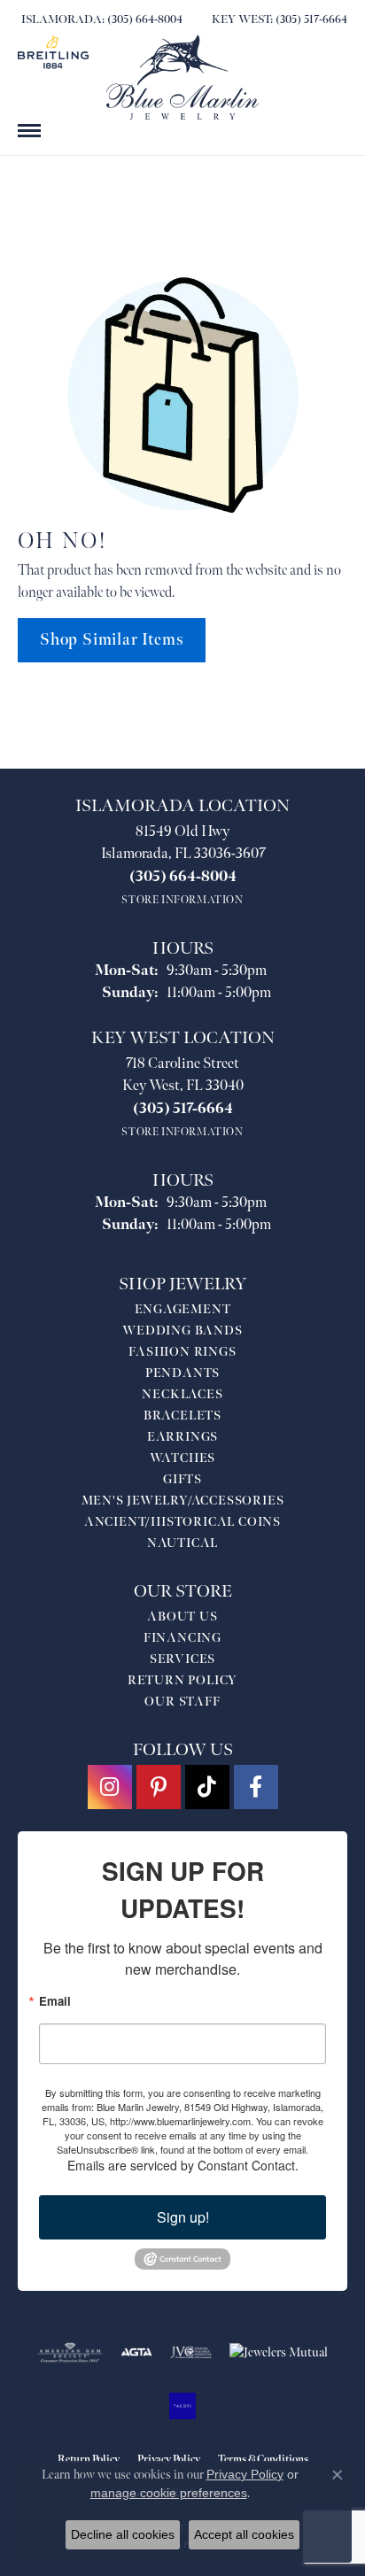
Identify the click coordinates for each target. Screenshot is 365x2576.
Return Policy (182, 1680)
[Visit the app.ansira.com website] (182, 2406)
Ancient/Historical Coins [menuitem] (182, 1522)
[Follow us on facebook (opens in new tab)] (256, 1787)
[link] (100, 19)
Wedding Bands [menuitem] (182, 1331)
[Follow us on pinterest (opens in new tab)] (159, 1787)
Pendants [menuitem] (182, 1373)
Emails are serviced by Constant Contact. (183, 2165)
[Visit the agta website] (136, 2353)
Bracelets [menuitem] (182, 1416)
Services (182, 1659)
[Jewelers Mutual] (279, 2353)
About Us (182, 1617)
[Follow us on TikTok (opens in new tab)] (207, 1787)
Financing (182, 1638)
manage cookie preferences (169, 2493)
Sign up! (183, 2217)
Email (55, 2001)
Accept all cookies (244, 2534)
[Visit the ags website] (70, 2353)
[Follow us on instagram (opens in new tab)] (110, 1787)
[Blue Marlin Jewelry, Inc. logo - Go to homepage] (182, 77)
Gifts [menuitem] (182, 1479)
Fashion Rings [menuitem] (182, 1352)
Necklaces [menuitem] (182, 1394)
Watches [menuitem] (183, 1458)
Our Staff (182, 1702)
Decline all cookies (123, 2534)
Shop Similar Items (112, 640)
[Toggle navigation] (29, 131)
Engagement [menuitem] (183, 1309)
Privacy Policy (245, 2474)
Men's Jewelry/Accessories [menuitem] (183, 1501)
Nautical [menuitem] (182, 1543)
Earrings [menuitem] (182, 1437)
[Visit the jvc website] (191, 2353)
